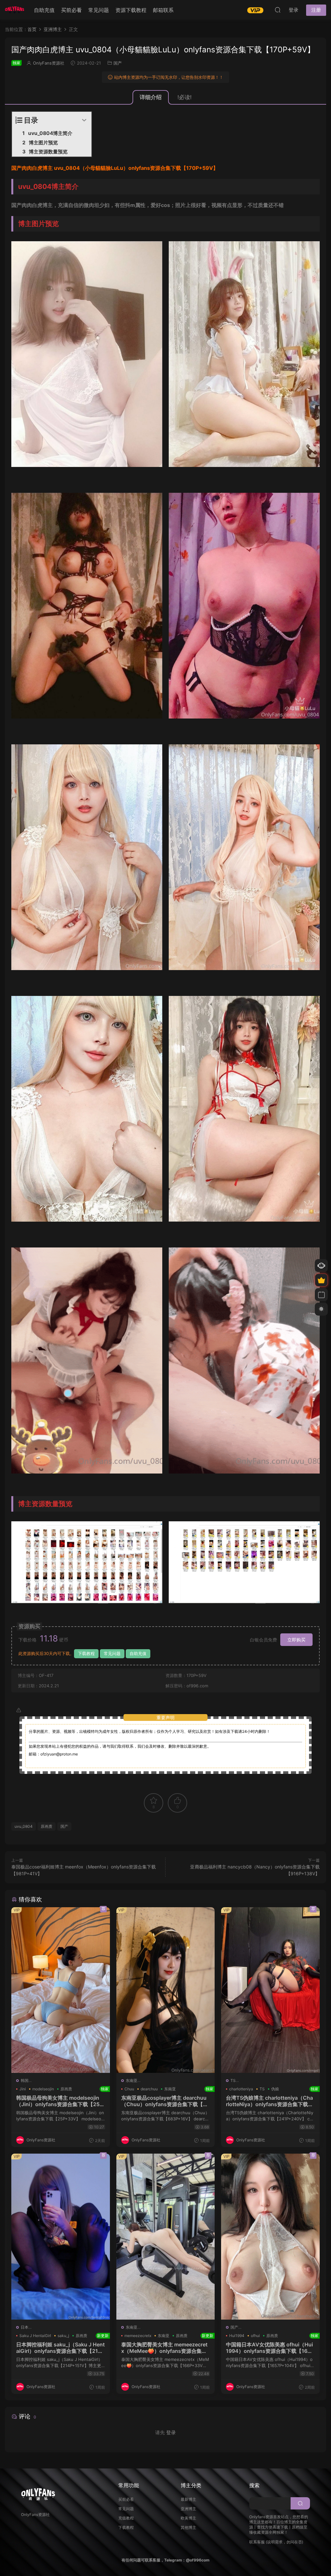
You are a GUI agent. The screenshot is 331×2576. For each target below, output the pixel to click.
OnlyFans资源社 (49, 63)
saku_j (63, 2336)
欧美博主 (188, 2518)
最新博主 (188, 2499)
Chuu (129, 2089)
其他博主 (188, 2527)
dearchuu (149, 2089)
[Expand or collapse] (84, 120)
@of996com (198, 2560)
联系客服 (257, 2542)
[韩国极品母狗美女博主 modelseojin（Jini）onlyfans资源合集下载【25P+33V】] (61, 1990)
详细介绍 (151, 97)
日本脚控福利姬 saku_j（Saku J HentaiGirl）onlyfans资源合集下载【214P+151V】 (61, 2348)
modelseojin (43, 2089)
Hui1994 (237, 2336)
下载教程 (86, 1653)
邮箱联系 (163, 10)
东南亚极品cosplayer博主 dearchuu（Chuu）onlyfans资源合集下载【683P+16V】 (166, 2101)
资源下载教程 (131, 10)
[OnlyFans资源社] (15, 10)
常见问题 (99, 10)
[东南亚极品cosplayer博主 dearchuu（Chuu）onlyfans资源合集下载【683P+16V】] (166, 1990)
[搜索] (278, 10)
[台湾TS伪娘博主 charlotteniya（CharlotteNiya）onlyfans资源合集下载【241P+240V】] (270, 1990)
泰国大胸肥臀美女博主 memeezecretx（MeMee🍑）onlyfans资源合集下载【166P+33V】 (166, 2348)
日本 (25, 2327)
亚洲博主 (188, 2509)
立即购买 (296, 1640)
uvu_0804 (24, 1826)
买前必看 (71, 10)
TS (233, 2080)
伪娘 (275, 2089)
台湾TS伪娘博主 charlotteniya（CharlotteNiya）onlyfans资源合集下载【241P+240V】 (270, 2101)
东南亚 (132, 2080)
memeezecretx (138, 2336)
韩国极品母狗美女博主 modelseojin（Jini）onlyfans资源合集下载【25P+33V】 (61, 2101)
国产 (118, 63)
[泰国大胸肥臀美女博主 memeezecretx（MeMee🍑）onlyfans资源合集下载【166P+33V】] (166, 2236)
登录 (171, 2432)
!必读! (185, 97)
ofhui (255, 2336)
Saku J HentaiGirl (35, 2336)
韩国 (25, 2080)
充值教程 (126, 2518)
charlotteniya (241, 2089)
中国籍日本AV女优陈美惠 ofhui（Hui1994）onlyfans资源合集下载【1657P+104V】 (270, 2348)
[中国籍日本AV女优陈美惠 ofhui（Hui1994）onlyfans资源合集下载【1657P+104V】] (270, 2236)
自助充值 (44, 10)
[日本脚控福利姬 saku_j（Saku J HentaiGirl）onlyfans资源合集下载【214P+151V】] (61, 2236)
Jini (23, 2089)
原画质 (47, 1826)
